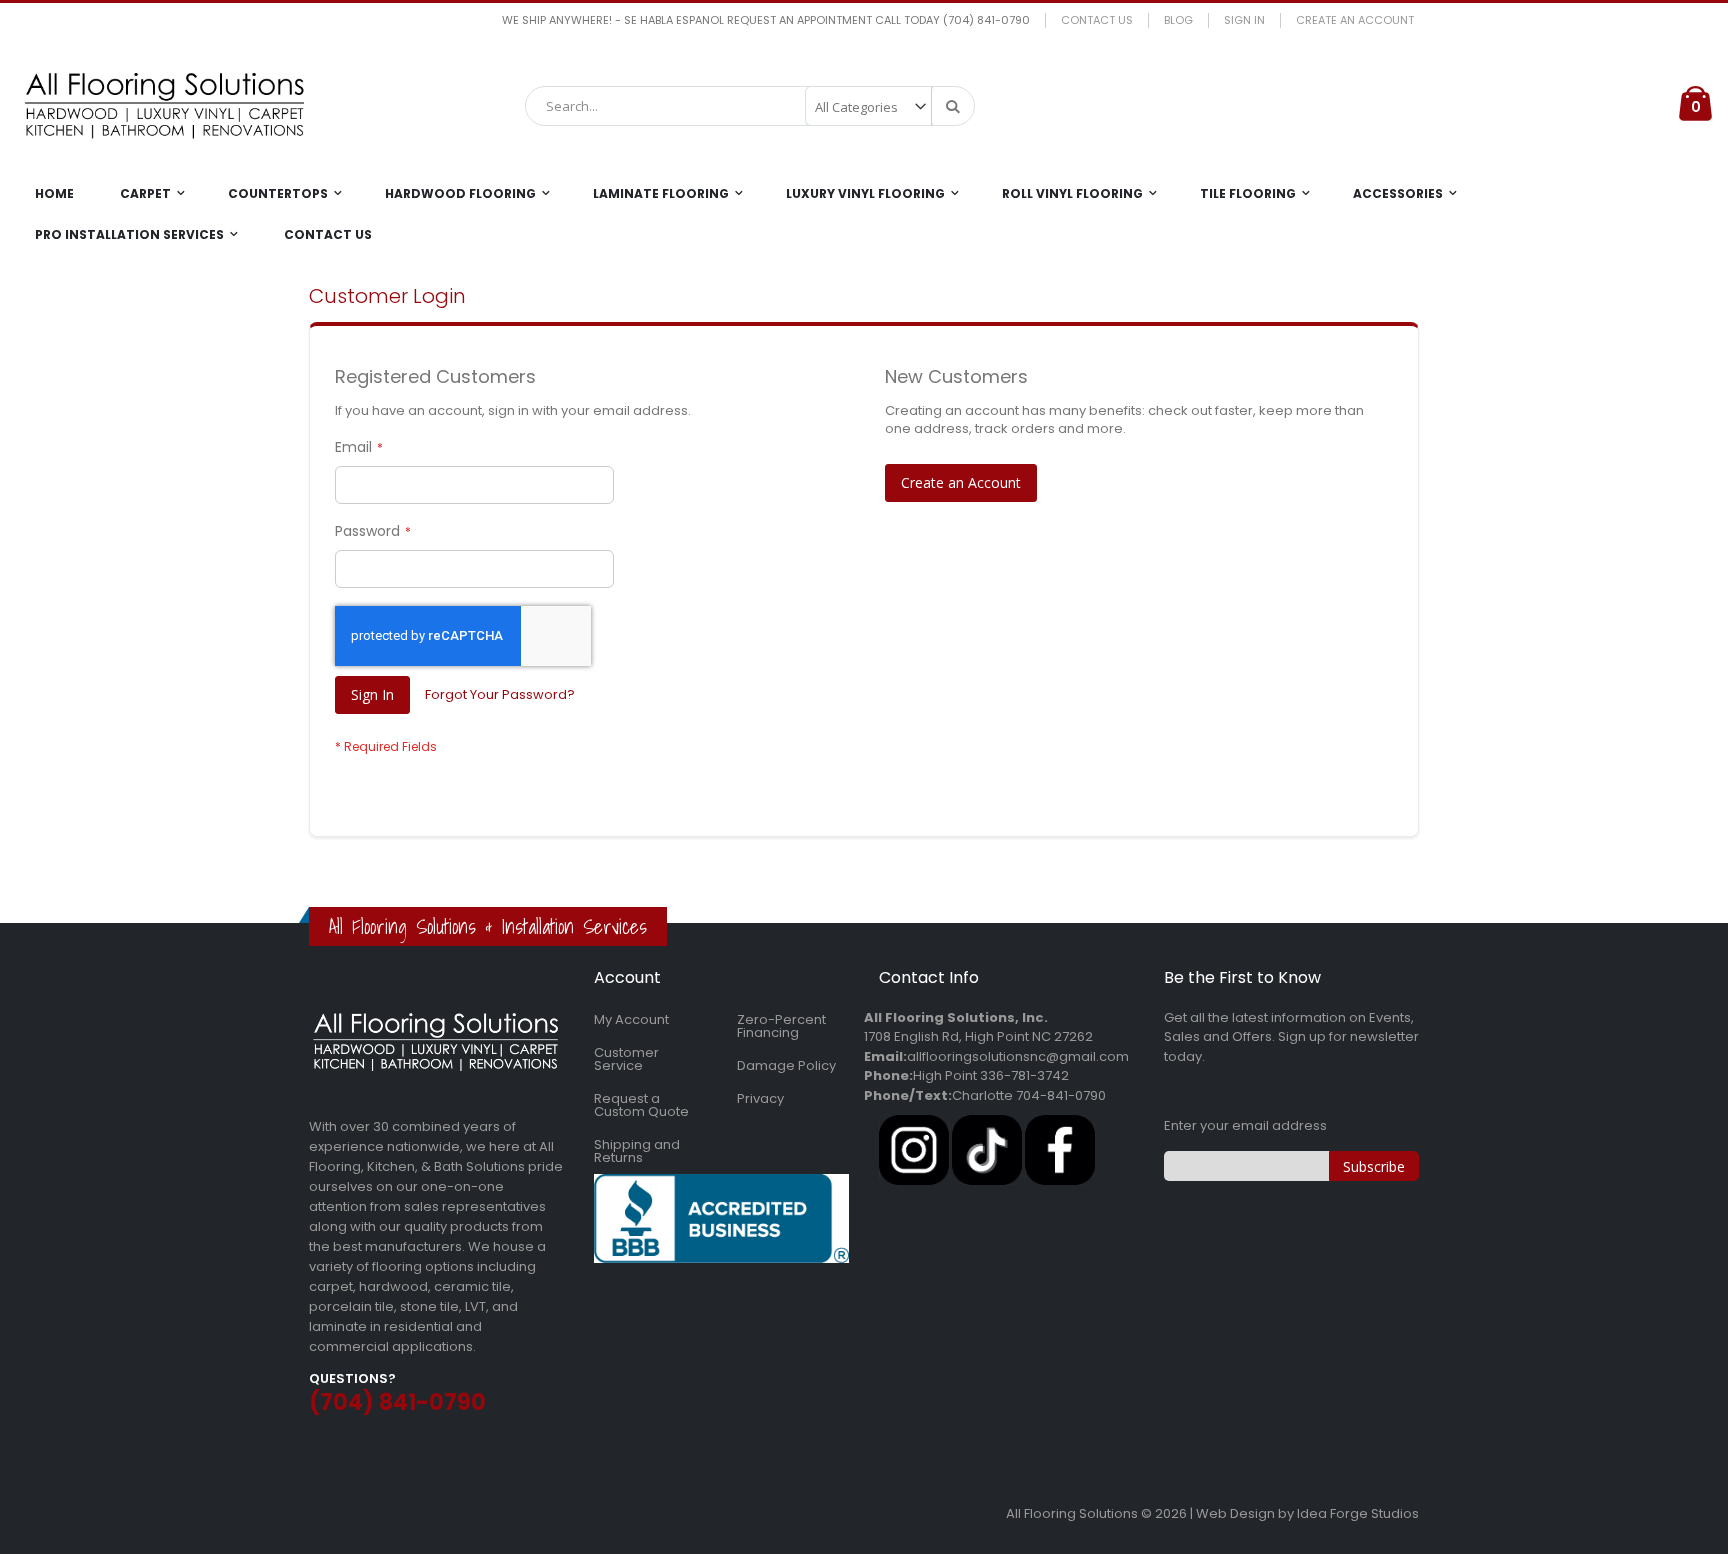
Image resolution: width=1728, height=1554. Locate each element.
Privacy (760, 1098)
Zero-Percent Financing (781, 1026)
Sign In (1244, 20)
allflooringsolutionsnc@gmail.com (1018, 1056)
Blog (1178, 20)
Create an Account (1355, 20)
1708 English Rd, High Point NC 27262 (978, 1036)
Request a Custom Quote (641, 1105)
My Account (631, 1019)
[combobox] (750, 106)
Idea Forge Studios (1358, 1513)
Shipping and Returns (637, 1151)
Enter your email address (1245, 1125)
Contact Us (1097, 20)
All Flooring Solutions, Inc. (956, 1017)
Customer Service (626, 1059)
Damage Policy (786, 1065)
